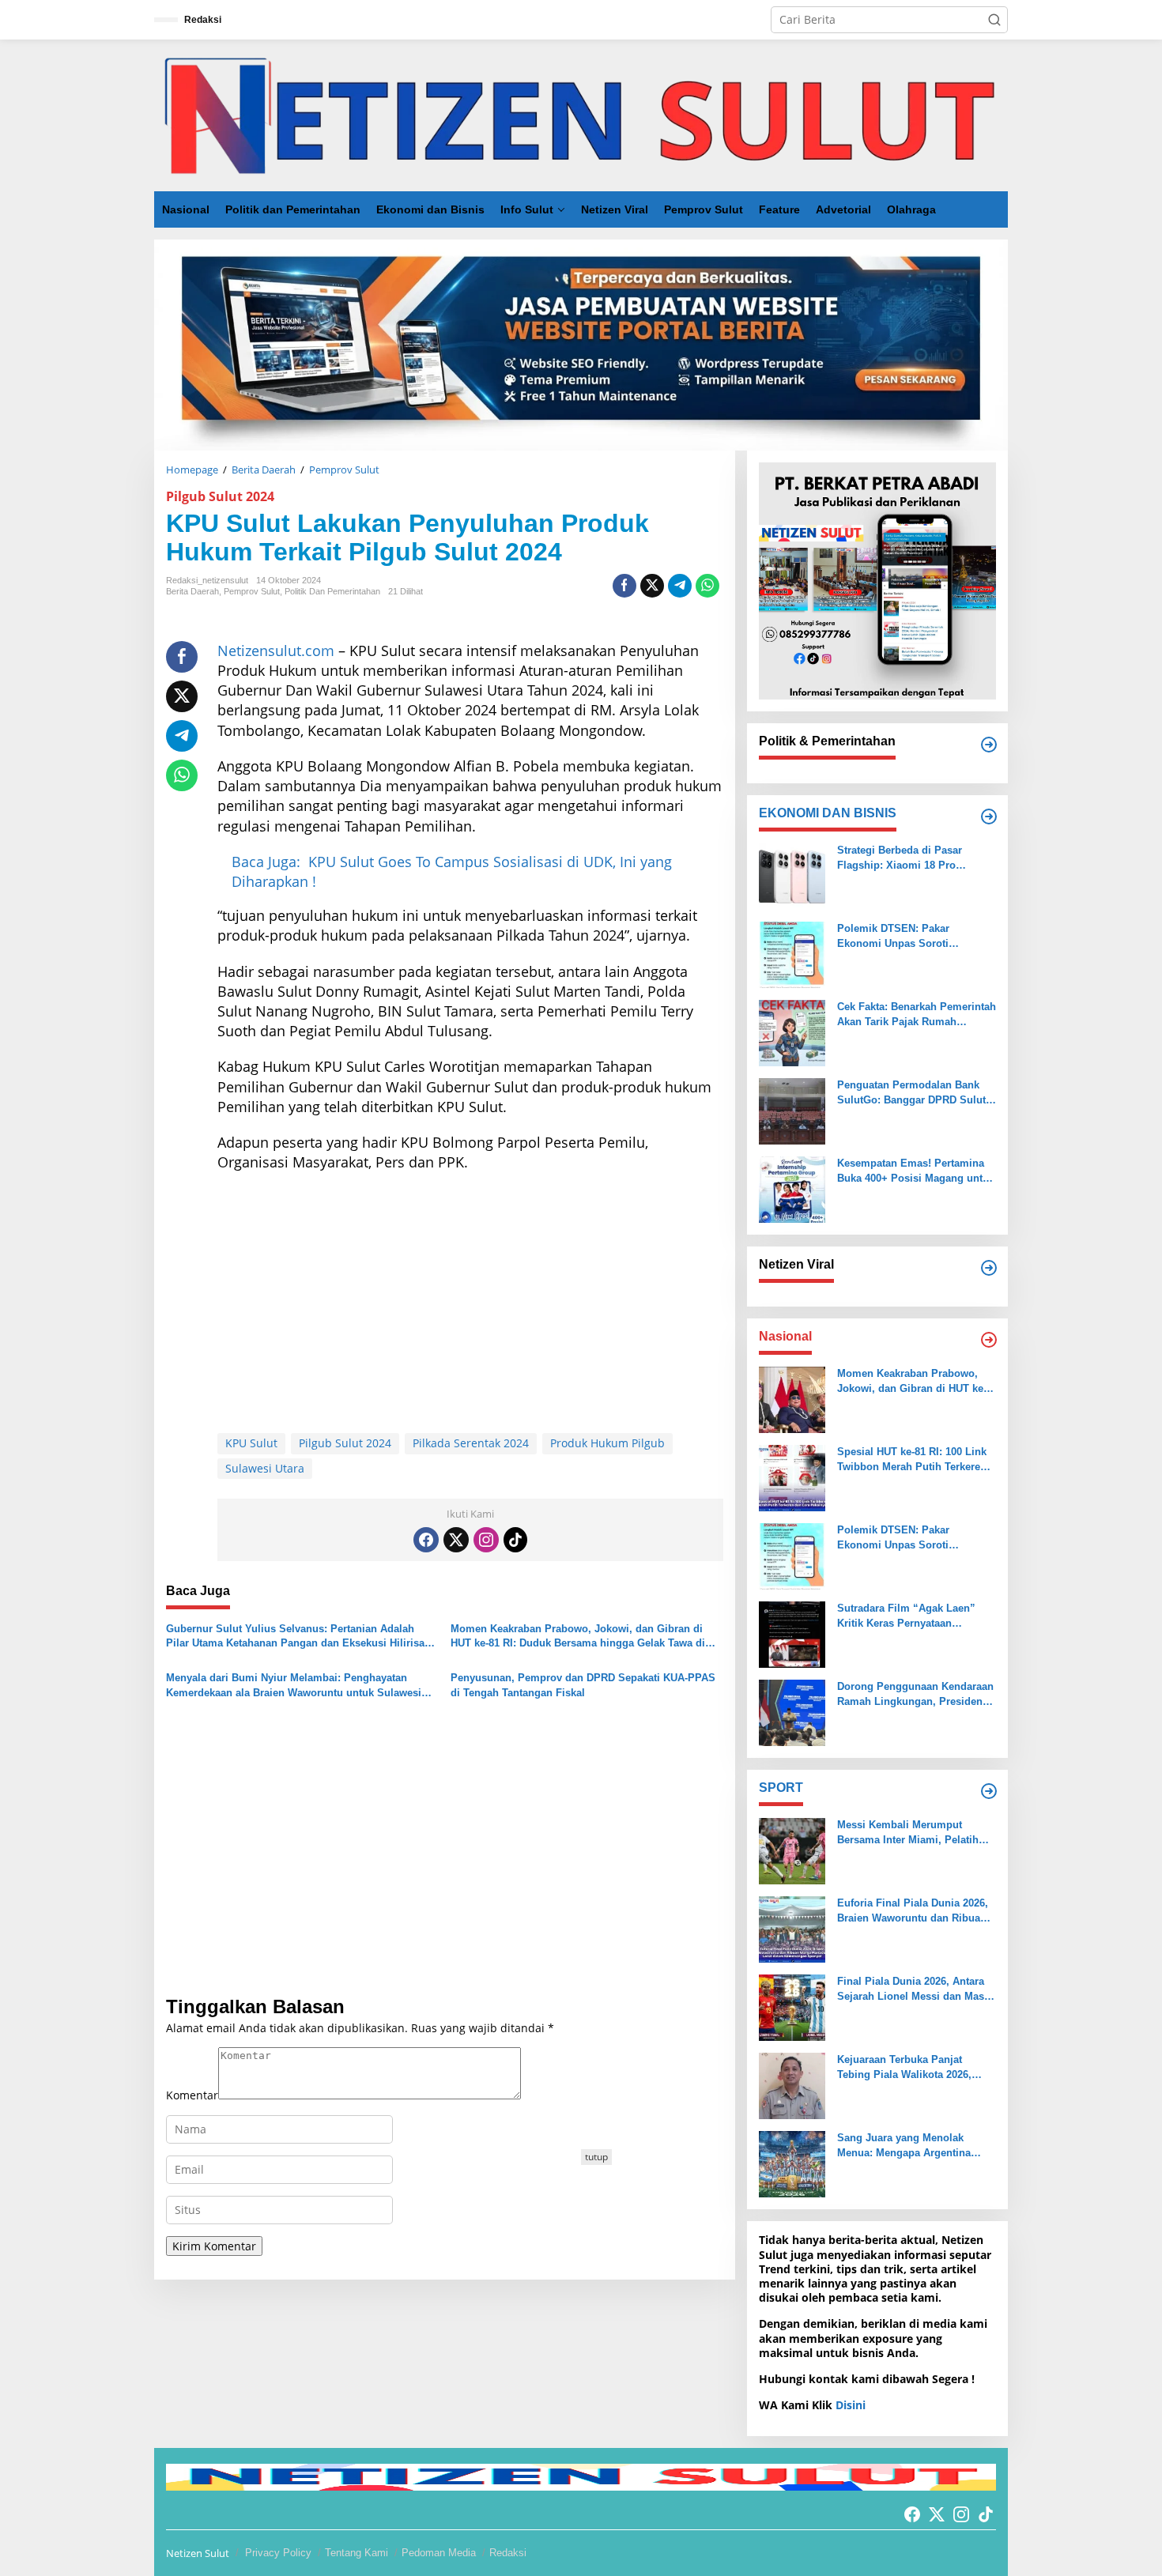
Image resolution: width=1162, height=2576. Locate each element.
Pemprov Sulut (252, 591)
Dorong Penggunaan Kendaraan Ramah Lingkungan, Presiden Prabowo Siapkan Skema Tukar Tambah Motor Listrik (915, 1694)
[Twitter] (456, 1540)
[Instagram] (486, 1540)
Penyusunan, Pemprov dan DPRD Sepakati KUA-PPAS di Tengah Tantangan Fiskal (583, 1685)
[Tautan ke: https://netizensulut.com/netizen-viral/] (989, 1268)
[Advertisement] (470, 1299)
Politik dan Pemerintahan (332, 591)
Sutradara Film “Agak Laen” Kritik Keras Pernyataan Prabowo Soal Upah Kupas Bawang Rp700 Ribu (906, 1616)
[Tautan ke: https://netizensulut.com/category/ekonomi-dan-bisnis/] (989, 817)
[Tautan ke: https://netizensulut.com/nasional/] (989, 1340)
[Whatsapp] (707, 586)
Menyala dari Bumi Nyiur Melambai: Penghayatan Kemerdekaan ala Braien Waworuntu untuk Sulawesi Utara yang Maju (294, 1686)
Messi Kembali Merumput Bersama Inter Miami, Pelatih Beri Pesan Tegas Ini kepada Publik (908, 1833)
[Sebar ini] (624, 586)
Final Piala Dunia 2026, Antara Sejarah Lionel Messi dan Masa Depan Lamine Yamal (913, 1989)
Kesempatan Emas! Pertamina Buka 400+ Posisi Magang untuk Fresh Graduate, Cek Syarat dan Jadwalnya (916, 1171)
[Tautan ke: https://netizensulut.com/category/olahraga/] (989, 1791)
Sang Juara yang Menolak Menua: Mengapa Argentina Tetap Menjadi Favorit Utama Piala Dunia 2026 (907, 2146)
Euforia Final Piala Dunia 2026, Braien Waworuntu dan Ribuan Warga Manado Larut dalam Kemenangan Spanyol (913, 1911)
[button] (994, 20)
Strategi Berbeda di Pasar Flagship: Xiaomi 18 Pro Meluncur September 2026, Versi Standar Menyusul (916, 858)
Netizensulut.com (276, 651)
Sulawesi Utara (265, 1468)
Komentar (192, 2095)
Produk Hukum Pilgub (607, 1443)
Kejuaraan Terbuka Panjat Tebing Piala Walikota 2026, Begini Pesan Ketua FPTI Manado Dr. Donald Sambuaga (913, 2067)
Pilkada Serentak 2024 (471, 1443)
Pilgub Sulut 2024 (220, 496)
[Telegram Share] (680, 586)
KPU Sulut (251, 1443)
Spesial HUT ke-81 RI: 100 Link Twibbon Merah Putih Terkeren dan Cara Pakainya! (912, 1460)
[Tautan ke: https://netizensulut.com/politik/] (989, 745)
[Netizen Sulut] (581, 114)
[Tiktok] (515, 1540)
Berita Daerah (192, 591)
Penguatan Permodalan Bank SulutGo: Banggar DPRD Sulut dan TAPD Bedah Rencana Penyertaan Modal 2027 (911, 1093)
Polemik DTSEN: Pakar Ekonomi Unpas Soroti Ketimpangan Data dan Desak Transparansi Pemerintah (909, 936)
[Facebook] (426, 1540)
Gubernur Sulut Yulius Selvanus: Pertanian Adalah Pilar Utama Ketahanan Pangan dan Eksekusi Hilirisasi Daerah (300, 1637)
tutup (596, 2157)
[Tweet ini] (652, 586)
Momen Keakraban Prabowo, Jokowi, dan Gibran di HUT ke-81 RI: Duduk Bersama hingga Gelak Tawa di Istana (578, 1637)
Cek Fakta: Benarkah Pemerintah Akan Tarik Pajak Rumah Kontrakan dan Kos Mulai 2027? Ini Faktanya (917, 1015)
